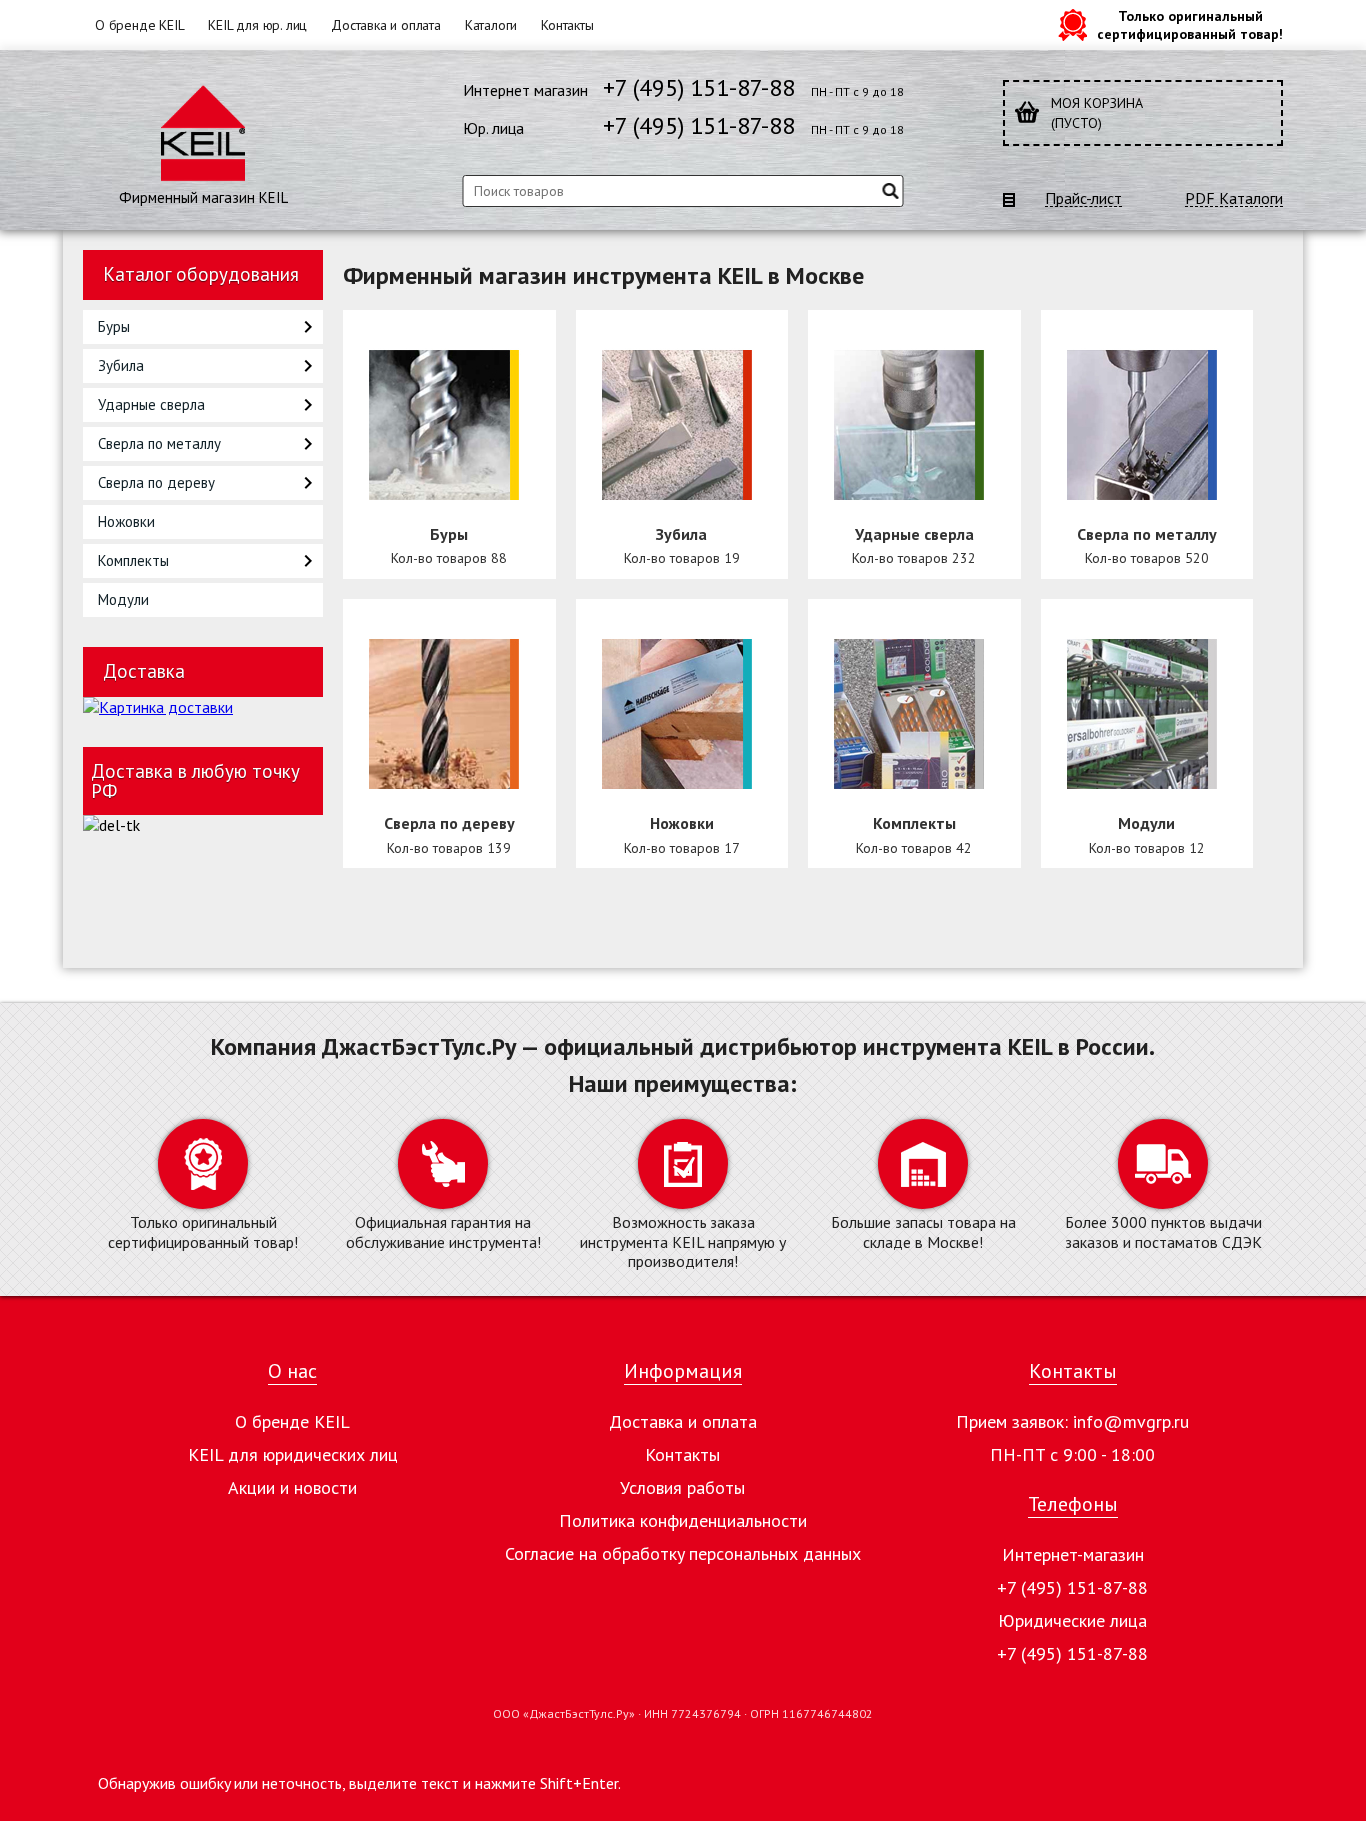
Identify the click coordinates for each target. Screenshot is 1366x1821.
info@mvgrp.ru (1131, 1421)
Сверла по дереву (156, 482)
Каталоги (491, 25)
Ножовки (126, 521)
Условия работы (682, 1487)
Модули (123, 599)
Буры (114, 326)
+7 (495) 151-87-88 (699, 87)
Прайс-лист (1083, 198)
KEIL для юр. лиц (257, 25)
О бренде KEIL (139, 25)
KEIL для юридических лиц (293, 1454)
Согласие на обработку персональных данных (683, 1553)
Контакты (567, 25)
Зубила (121, 365)
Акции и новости (292, 1487)
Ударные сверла (151, 404)
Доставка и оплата (386, 25)
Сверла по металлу (159, 443)
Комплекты (133, 560)
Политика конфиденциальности (683, 1520)
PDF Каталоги (1234, 198)
